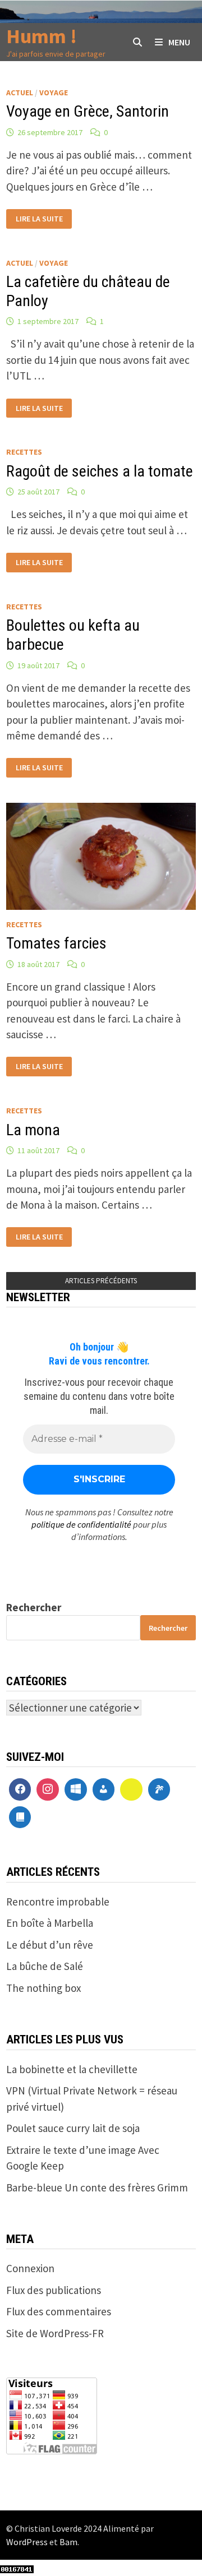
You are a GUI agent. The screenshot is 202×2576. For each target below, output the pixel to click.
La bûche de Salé (45, 1966)
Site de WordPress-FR (55, 2333)
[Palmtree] (159, 1789)
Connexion (30, 2268)
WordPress (27, 2542)
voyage (54, 93)
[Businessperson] (104, 1789)
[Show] (131, 1789)
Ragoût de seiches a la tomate (100, 471)
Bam (68, 2542)
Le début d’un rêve (50, 1945)
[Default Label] (76, 1789)
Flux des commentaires (59, 2311)
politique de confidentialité (81, 1524)
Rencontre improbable (58, 1902)
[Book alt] (20, 1817)
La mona (33, 1130)
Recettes (24, 452)
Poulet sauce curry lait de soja (73, 2128)
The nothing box (43, 1988)
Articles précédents (101, 1281)
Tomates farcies (56, 943)
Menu (179, 42)
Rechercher (34, 1607)
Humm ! (42, 36)
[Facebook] (20, 1789)
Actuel (20, 93)
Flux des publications (54, 2290)
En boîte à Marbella (50, 1923)
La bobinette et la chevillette (72, 2069)
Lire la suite (39, 219)
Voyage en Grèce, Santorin (88, 111)
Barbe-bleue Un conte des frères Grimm (97, 2187)
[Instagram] (48, 1789)
